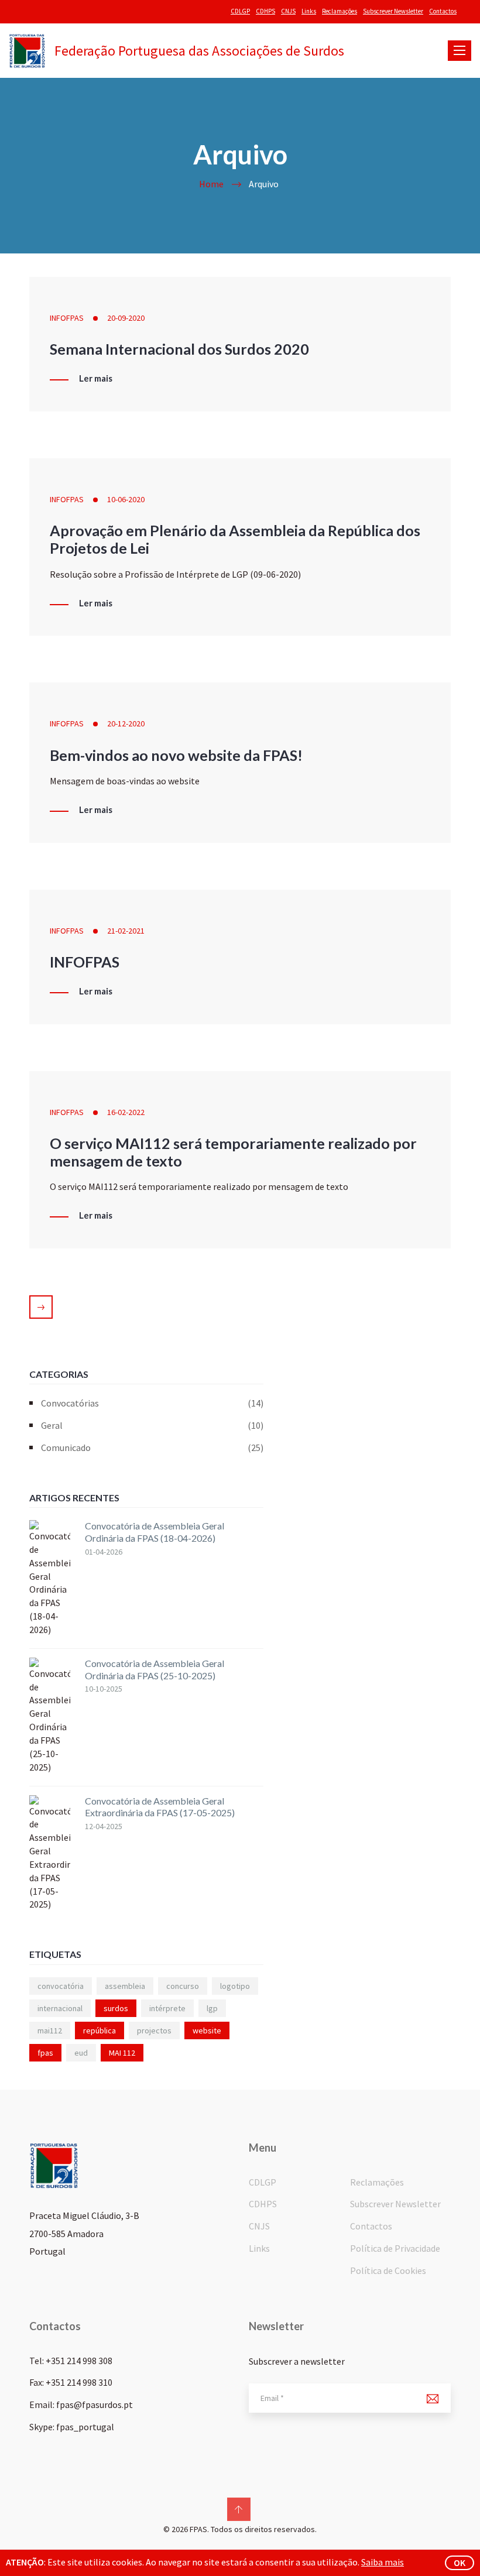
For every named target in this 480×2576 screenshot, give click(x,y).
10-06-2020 (126, 499)
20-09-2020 (126, 318)
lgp (212, 2008)
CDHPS (265, 11)
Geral (152, 1425)
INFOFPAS (67, 318)
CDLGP (240, 11)
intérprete (167, 2008)
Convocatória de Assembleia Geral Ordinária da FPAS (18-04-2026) (155, 1532)
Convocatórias (152, 1403)
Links (309, 11)
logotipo (235, 1986)
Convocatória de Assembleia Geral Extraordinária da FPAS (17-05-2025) (160, 1807)
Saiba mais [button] (383, 2562)
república (100, 2030)
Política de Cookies (388, 2270)
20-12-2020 (126, 723)
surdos (116, 2008)
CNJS (288, 11)
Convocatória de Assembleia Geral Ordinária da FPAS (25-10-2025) (155, 1669)
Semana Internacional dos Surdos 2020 (179, 349)
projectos (154, 2030)
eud (81, 2053)
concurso (183, 1986)
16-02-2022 (126, 1112)
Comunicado (152, 1448)
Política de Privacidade (395, 2248)
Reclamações (340, 11)
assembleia (125, 1986)
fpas (45, 2053)
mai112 (50, 2030)
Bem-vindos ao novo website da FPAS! (176, 755)
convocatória (61, 1986)
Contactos (443, 11)
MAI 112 (122, 2053)
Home (211, 184)
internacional (60, 2008)
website (207, 2030)
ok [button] (460, 2563)
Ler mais (96, 379)
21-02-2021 (126, 931)
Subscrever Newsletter (393, 11)
